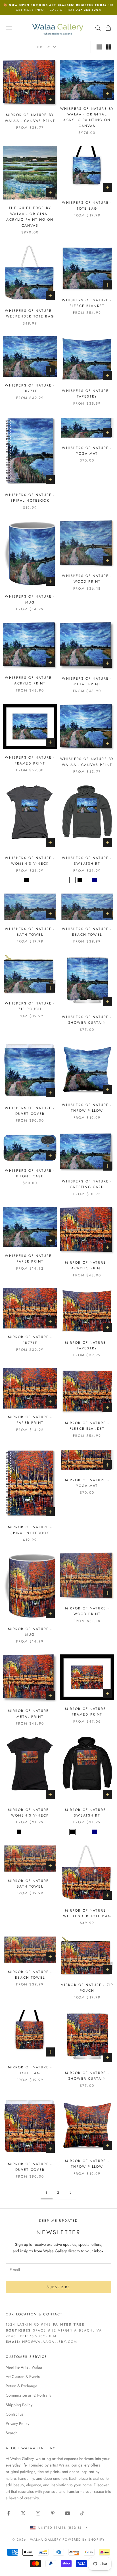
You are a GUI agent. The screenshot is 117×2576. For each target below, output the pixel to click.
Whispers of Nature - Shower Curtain (87, 1020)
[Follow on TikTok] (82, 2513)
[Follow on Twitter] (23, 2513)
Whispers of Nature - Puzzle (30, 388)
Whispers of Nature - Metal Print (87, 681)
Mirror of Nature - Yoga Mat (87, 1483)
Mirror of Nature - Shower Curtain (87, 2076)
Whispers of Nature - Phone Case (30, 1173)
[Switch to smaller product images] (109, 47)
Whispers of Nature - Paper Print (30, 1259)
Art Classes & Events (23, 2377)
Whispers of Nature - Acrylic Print (30, 681)
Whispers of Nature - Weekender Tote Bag (30, 314)
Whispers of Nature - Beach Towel (87, 932)
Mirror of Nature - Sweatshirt (87, 1813)
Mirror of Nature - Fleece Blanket (87, 1426)
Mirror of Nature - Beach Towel (30, 1975)
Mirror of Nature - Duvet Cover (30, 2167)
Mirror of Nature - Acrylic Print (87, 1265)
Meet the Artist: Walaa (24, 2367)
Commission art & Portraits (28, 2395)
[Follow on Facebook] (9, 2513)
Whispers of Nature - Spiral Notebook (30, 498)
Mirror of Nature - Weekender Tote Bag (87, 1913)
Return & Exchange (21, 2386)
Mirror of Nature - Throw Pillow (87, 2164)
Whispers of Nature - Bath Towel (30, 932)
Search (12, 2433)
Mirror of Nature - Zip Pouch (87, 1988)
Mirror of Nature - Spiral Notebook (30, 1530)
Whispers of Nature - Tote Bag (87, 205)
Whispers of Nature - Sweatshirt (87, 861)
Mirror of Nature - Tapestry (87, 1345)
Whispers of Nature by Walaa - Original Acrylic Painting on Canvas (87, 117)
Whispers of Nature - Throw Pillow (87, 1108)
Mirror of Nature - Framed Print (87, 1712)
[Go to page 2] (70, 2193)
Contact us (14, 2414)
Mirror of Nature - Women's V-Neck (30, 1813)
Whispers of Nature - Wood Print (87, 579)
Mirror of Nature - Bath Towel (30, 1884)
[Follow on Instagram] (38, 2513)
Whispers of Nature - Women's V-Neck (30, 861)
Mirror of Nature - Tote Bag (30, 2070)
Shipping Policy (19, 2405)
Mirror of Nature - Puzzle (30, 1340)
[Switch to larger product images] (99, 47)
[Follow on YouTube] (68, 2513)
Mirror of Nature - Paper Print (30, 1420)
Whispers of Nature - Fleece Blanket (87, 303)
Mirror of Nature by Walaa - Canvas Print (30, 118)
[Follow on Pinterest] (53, 2513)
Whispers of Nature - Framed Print (30, 760)
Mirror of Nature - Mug (30, 1632)
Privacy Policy (17, 2423)
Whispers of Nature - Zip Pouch (30, 1006)
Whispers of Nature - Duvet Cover (30, 1111)
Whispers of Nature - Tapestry (87, 394)
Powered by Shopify (84, 2539)
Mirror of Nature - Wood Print (87, 1611)
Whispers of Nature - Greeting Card (87, 1184)
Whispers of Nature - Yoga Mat (87, 451)
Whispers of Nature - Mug (30, 599)
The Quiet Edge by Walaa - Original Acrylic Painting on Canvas (30, 217)
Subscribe (58, 2287)
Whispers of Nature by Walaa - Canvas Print (87, 762)
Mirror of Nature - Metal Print (30, 1714)
